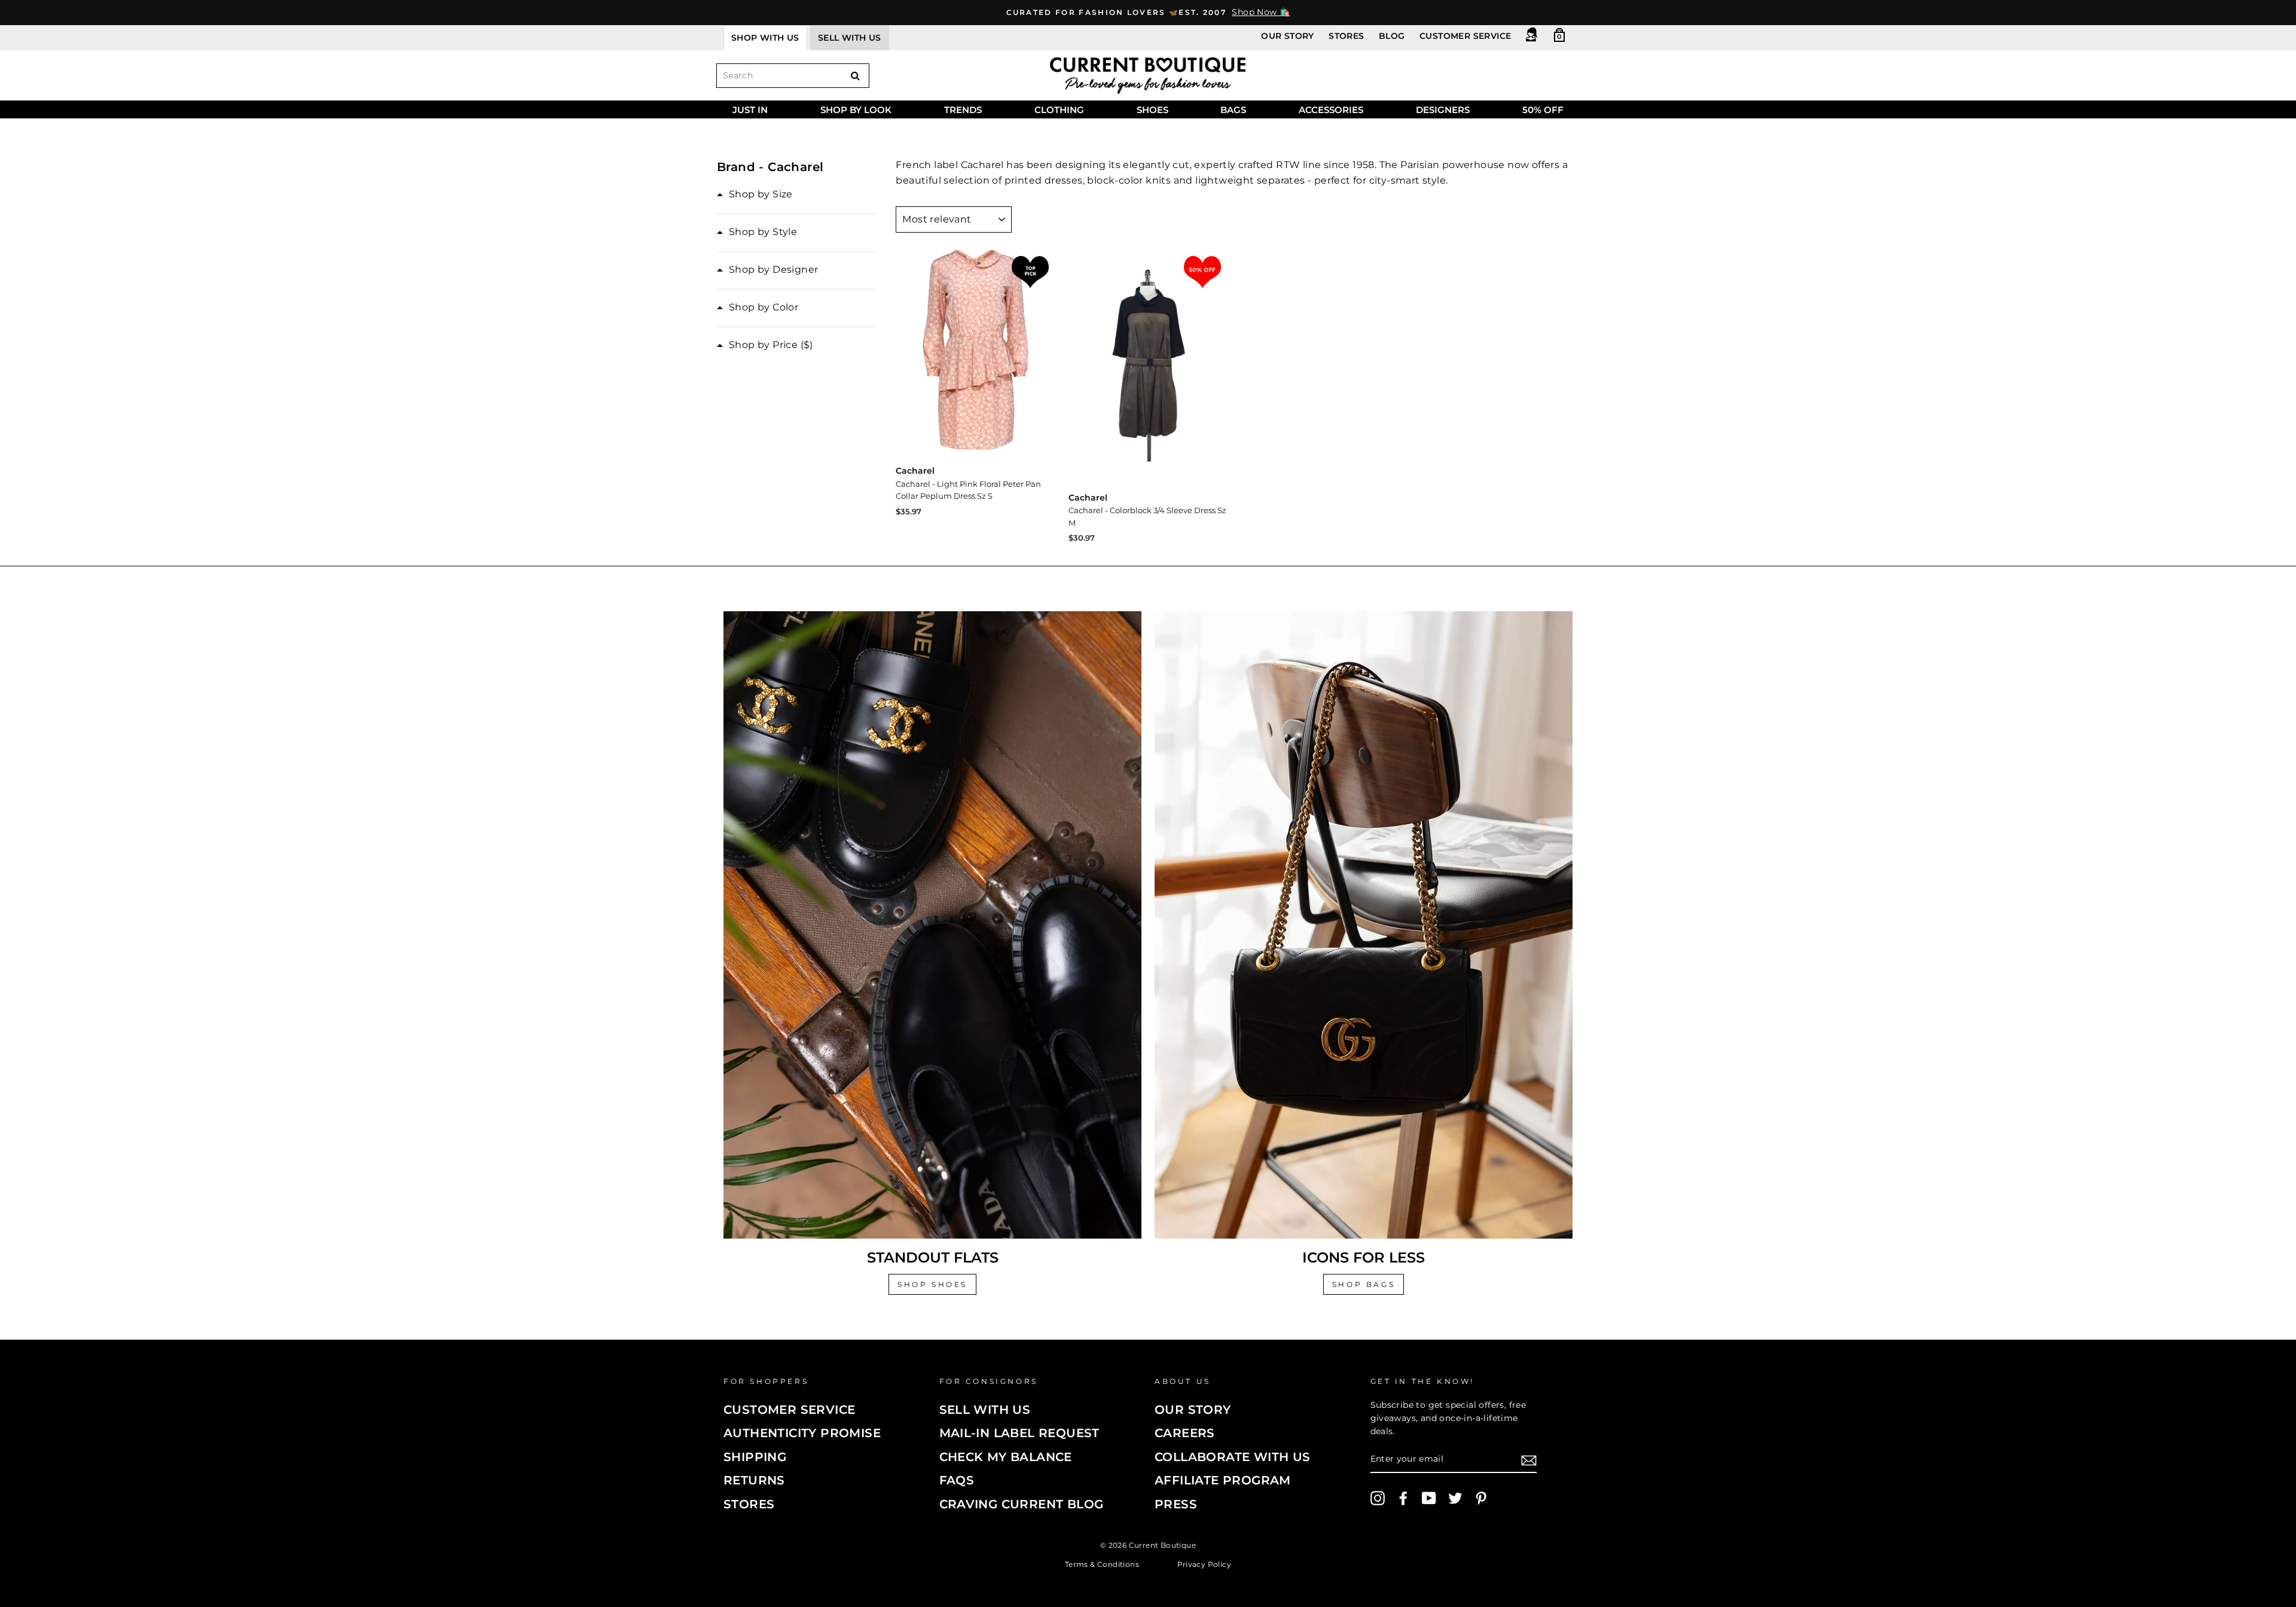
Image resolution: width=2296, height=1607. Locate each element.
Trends (963, 110)
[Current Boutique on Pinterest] (1481, 1498)
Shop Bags (1364, 1284)
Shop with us (765, 38)
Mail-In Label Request (1019, 1433)
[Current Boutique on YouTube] (1429, 1498)
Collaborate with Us (1233, 1457)
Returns (754, 1480)
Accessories (1331, 110)
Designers (1443, 110)
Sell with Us (985, 1410)
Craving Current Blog (1022, 1504)
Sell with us (850, 38)
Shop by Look (856, 110)
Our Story (1288, 36)
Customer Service (1465, 36)
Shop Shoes (932, 1284)
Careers (1185, 1433)
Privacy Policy (1205, 1564)
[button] (755, 194)
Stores (1346, 36)
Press (1176, 1504)
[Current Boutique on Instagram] (1378, 1498)
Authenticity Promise (802, 1433)
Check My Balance (1006, 1457)
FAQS (957, 1480)
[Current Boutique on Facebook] (1403, 1498)
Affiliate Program (1223, 1480)
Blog (1392, 36)
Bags (1233, 110)
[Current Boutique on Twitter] (1455, 1498)
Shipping (755, 1457)
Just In (750, 110)
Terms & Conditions (1102, 1564)
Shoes (1152, 110)
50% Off (1543, 110)
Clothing (1059, 110)
